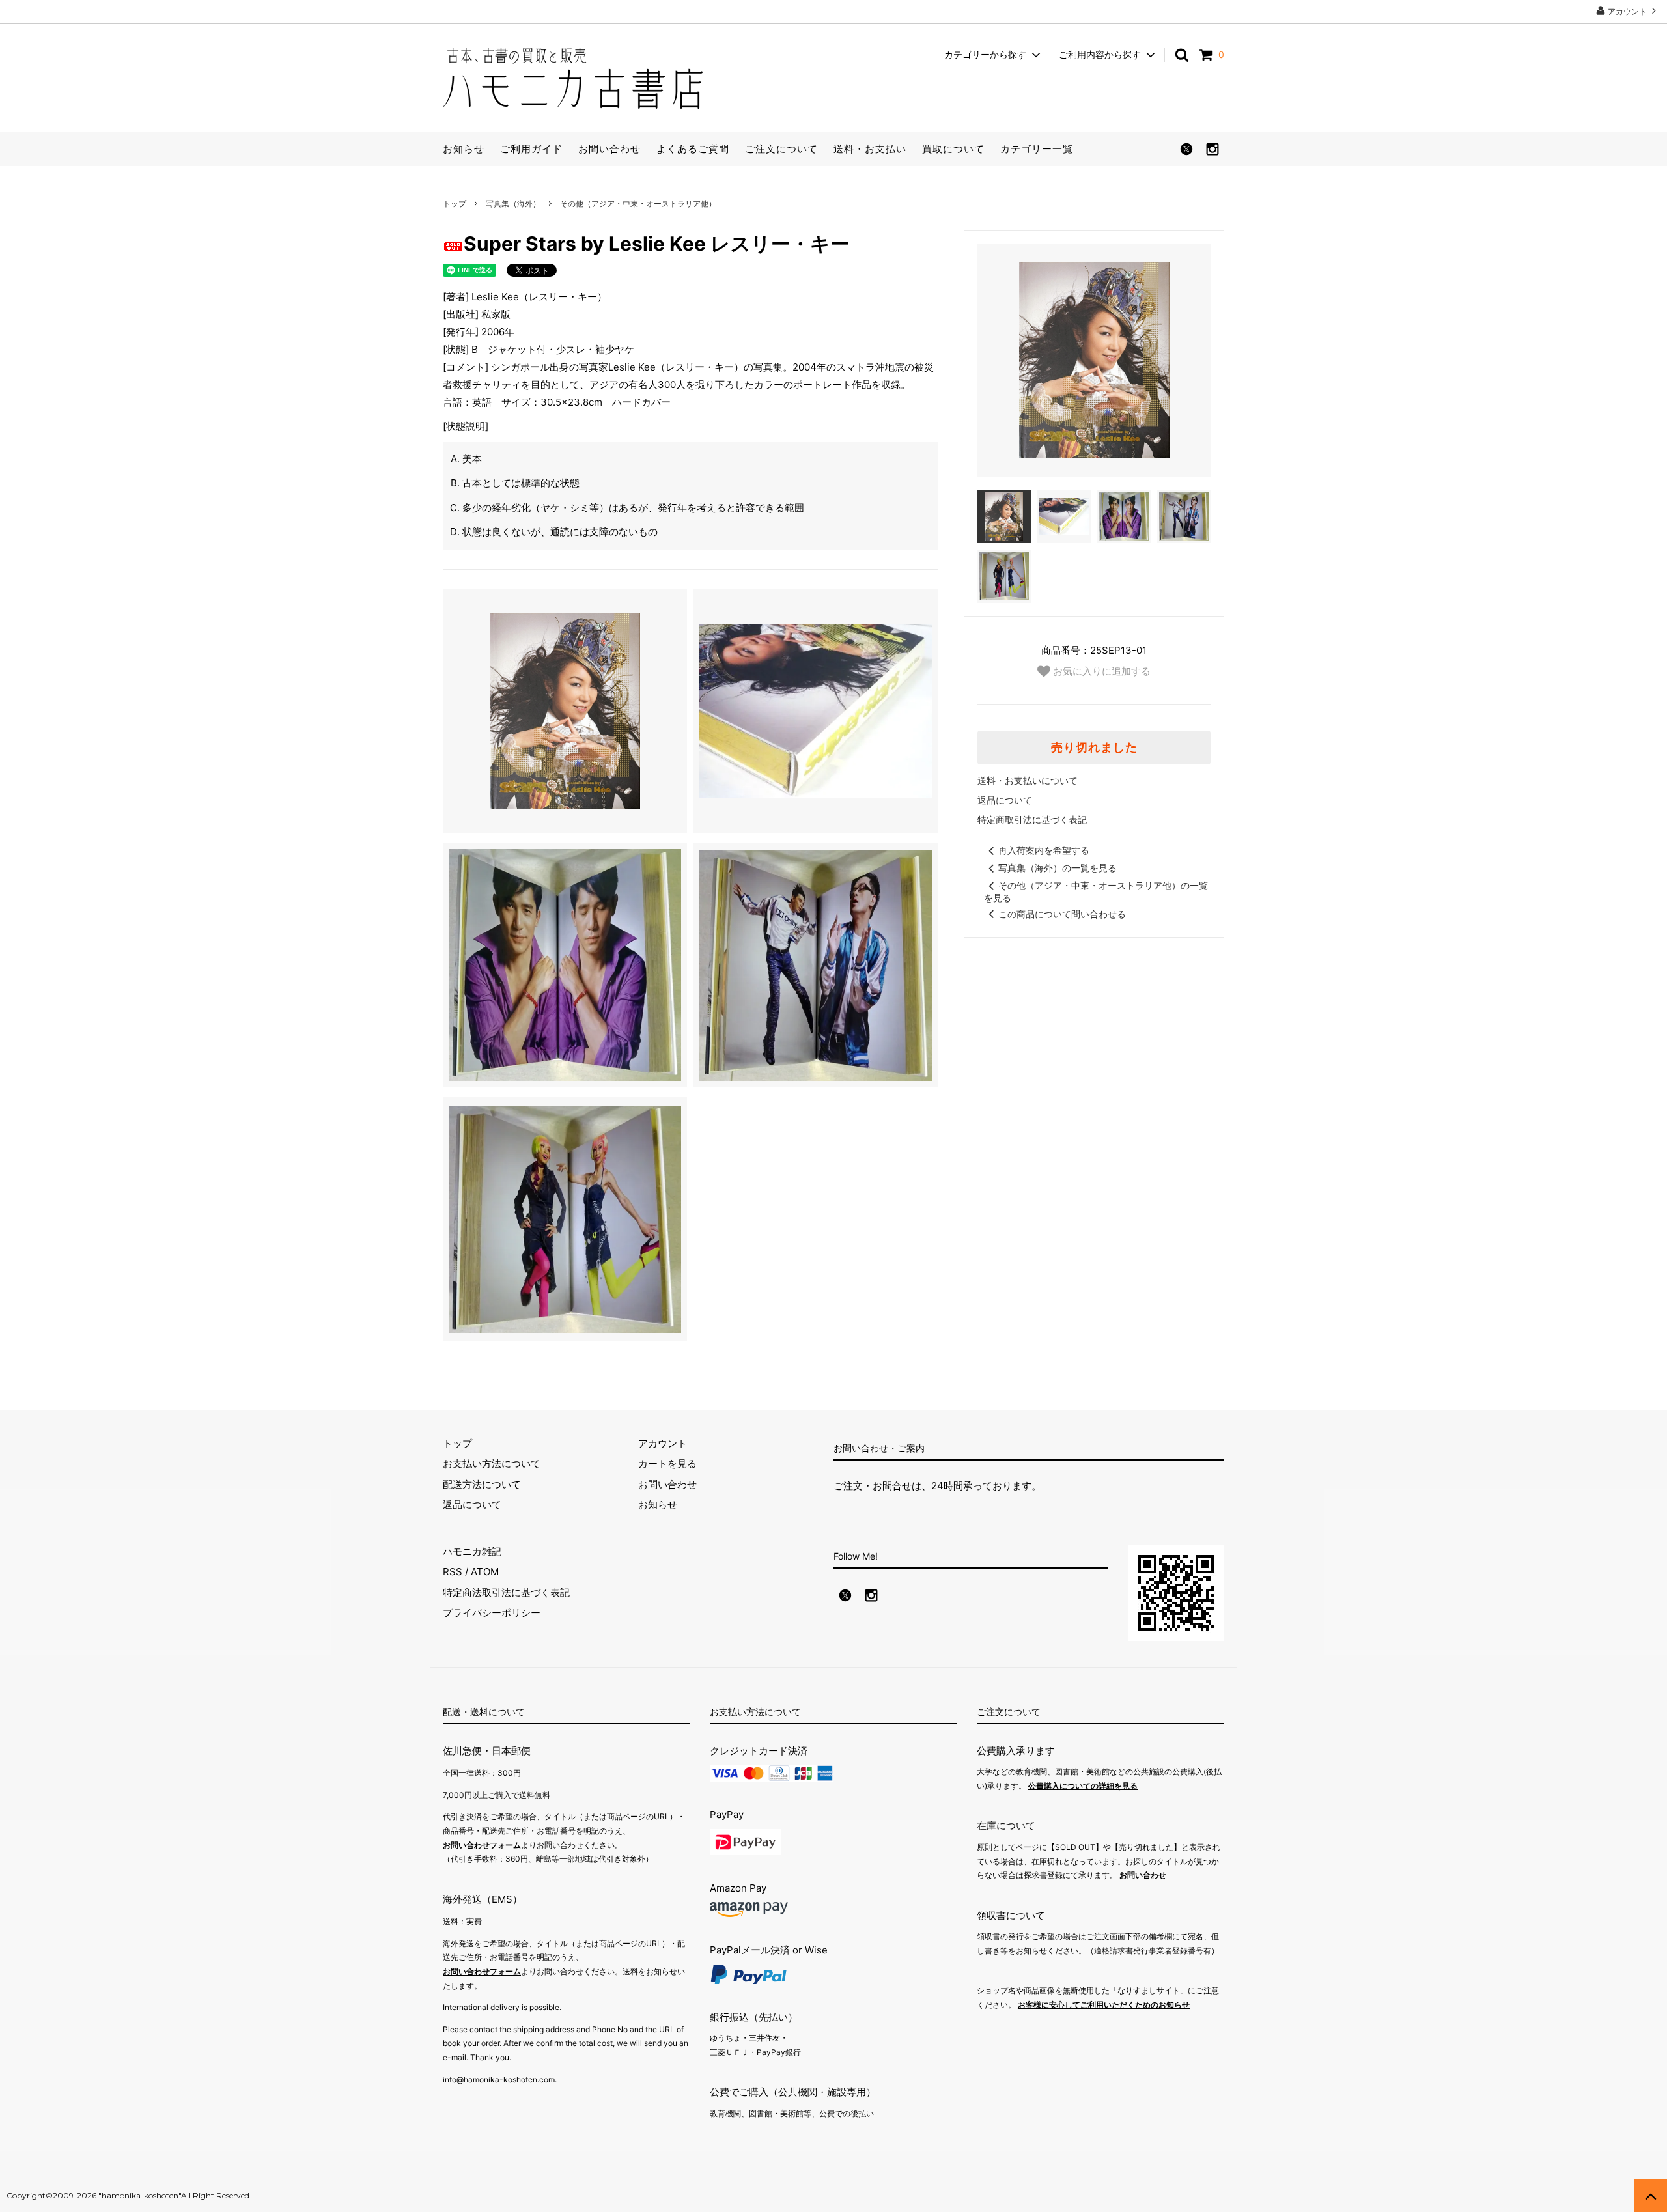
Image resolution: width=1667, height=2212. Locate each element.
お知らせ (464, 149)
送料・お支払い (870, 149)
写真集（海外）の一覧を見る (1058, 868)
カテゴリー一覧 (1037, 149)
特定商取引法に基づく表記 (1032, 819)
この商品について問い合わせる (1062, 914)
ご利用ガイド (531, 149)
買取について (953, 149)
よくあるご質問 (693, 149)
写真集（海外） (513, 203)
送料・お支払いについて (1028, 780)
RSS (453, 1572)
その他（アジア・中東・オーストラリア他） (638, 203)
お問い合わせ (609, 149)
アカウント (1627, 11)
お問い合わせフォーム (482, 1845)
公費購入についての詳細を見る (1083, 1786)
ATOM (485, 1572)
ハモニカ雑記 (472, 1551)
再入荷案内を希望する (1044, 850)
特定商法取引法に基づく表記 (506, 1592)
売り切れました (1094, 748)
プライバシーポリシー (492, 1613)
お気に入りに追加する (1100, 670)
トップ (455, 203)
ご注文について (781, 149)
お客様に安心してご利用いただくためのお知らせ (1104, 2005)
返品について (1005, 800)
